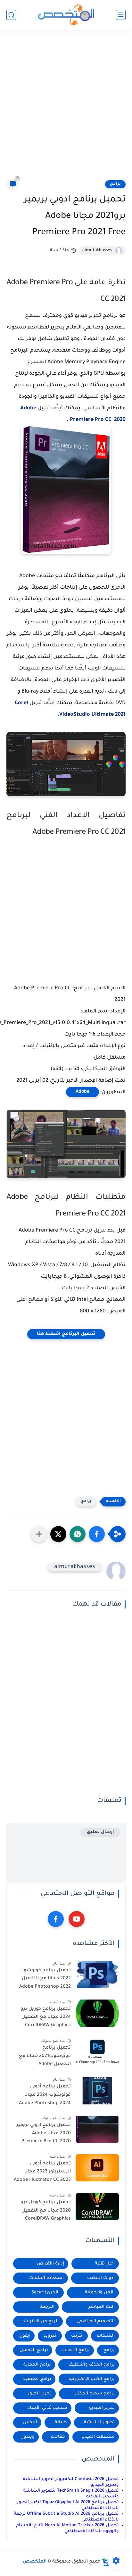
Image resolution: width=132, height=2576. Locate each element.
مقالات (58, 2437)
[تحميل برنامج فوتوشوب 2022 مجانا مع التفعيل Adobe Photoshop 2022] (97, 1975)
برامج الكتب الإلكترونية (92, 2379)
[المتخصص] (66, 15)
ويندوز (28, 2437)
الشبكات (106, 2336)
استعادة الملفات (46, 2278)
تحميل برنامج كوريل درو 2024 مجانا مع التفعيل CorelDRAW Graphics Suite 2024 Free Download (46, 2018)
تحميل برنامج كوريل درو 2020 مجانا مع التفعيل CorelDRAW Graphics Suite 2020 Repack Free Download (45, 2212)
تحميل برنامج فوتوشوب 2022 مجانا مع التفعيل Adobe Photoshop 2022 (45, 1979)
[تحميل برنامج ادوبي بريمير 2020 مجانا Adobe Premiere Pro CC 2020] (97, 2129)
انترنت (77, 2336)
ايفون (25, 2336)
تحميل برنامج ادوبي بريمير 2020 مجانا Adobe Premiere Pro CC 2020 (44, 2133)
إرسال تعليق (100, 1832)
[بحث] (11, 15)
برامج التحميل (34, 2350)
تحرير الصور (40, 2394)
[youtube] (77, 1919)
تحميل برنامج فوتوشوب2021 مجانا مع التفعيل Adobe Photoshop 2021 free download (45, 2057)
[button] (97, 1534)
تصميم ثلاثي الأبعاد (47, 2408)
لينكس (30, 2422)
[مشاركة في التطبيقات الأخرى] (39, 1534)
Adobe (82, 1092)
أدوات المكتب (101, 2278)
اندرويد (51, 2336)
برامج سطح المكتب (94, 2394)
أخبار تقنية (105, 2264)
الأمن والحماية (100, 2293)
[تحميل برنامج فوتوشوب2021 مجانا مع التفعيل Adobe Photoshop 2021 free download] (97, 2052)
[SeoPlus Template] (106, 2562)
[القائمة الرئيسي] (121, 15)
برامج (115, 184)
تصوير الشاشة (99, 2422)
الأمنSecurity (45, 2293)
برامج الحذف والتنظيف (91, 2365)
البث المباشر (102, 2307)
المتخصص (35, 2562)
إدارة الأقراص (50, 2264)
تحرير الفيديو (102, 2408)
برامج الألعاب (76, 2350)
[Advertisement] (66, 108)
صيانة (61, 2422)
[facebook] (56, 1919)
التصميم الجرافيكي (96, 2321)
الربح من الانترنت (41, 2321)
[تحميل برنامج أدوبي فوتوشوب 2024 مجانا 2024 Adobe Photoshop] (97, 2091)
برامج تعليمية (37, 2379)
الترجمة (47, 2307)
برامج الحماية (37, 2365)
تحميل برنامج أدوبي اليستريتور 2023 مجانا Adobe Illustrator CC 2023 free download (42, 2173)
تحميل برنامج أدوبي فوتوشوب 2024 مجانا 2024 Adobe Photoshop (45, 2095)
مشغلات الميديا (98, 2437)
